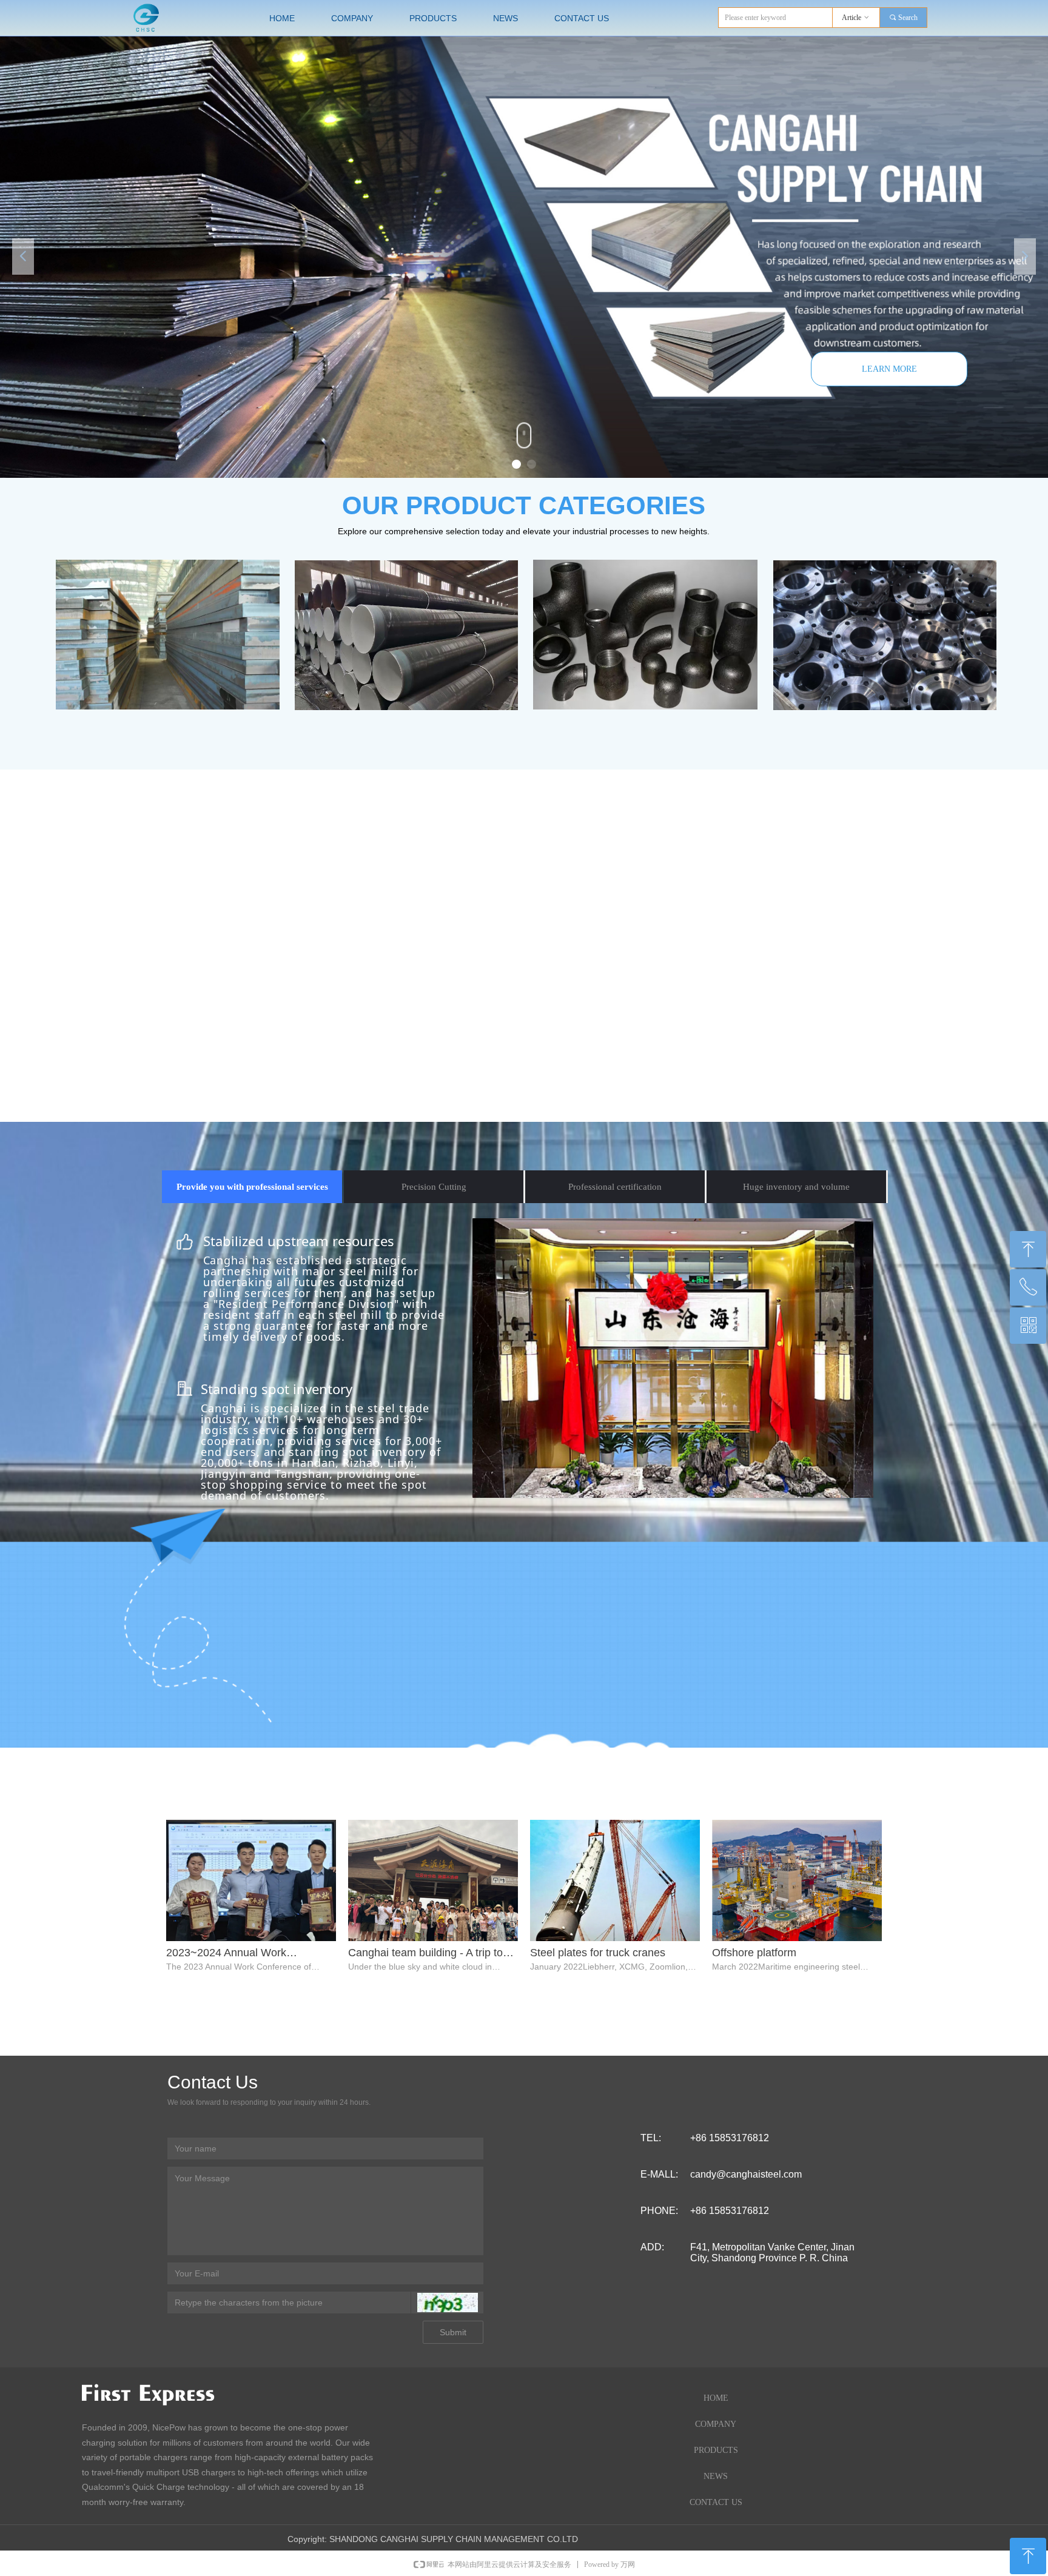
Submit (453, 2332)
